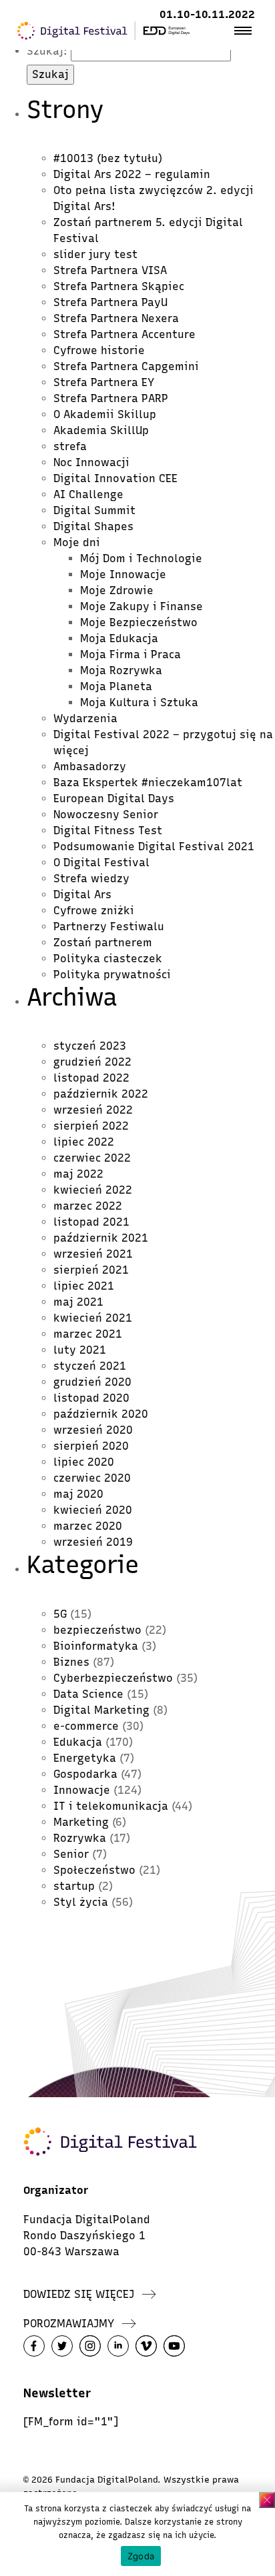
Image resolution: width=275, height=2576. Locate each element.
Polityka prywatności (112, 975)
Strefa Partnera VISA (110, 270)
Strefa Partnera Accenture (124, 334)
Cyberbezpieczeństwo (113, 1678)
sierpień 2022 (91, 1126)
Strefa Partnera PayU (110, 302)
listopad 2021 (91, 1222)
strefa (70, 446)
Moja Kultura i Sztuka (139, 703)
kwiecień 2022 (93, 1190)
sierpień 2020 (91, 1446)
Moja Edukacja (119, 638)
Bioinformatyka (96, 1646)
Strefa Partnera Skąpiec (119, 286)
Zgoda (141, 2556)
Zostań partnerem (103, 943)
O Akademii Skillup (105, 414)
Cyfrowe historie (99, 350)
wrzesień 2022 (93, 1110)
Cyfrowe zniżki (94, 911)
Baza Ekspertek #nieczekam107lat (148, 783)
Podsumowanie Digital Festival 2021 (154, 847)
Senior (71, 1854)
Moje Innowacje (123, 574)
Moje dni (77, 542)
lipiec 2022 (84, 1142)
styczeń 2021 (90, 1366)
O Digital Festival (101, 863)
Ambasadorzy (90, 767)
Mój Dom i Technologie (141, 558)
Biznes (71, 1662)
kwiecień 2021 (93, 1318)
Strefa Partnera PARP (111, 398)
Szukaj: (47, 51)
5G (60, 1614)
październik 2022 (101, 1094)
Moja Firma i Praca (130, 655)
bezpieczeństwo (97, 1630)
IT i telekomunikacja (111, 1806)
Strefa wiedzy (91, 879)
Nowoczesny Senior (106, 815)
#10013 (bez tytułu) (108, 158)
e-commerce (86, 1726)
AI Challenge (88, 494)
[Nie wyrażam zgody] (267, 2500)
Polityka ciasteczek (108, 959)
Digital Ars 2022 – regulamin (132, 174)
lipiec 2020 (84, 1462)
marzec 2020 (88, 1526)
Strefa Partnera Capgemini (126, 366)
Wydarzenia (85, 719)
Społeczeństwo (94, 1870)
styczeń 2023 (90, 1046)
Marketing (81, 1822)
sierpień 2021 (91, 1270)
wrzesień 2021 (93, 1254)
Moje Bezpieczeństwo (139, 622)
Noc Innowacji (91, 462)
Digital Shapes (93, 526)
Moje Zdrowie (117, 590)
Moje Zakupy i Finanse (142, 606)
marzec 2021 (88, 1334)
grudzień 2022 (92, 1062)
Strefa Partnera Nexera (116, 318)
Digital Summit (94, 510)
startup (74, 1886)
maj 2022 (78, 1174)
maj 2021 (78, 1302)
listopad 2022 (91, 1078)
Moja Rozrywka (121, 671)
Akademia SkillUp (101, 430)
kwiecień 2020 (93, 1510)
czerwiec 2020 (92, 1478)
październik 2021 (101, 1238)
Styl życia (81, 1902)
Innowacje (82, 1790)
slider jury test (95, 254)
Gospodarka (85, 1774)
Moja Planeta (116, 687)
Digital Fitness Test (108, 831)
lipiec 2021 (84, 1286)
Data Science (88, 1694)
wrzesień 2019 (93, 1542)
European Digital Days (114, 799)
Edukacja (78, 1742)
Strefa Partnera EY (104, 382)
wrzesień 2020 (93, 1430)
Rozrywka (80, 1838)
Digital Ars (82, 895)
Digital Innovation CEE (115, 478)
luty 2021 (80, 1350)
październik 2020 (101, 1414)
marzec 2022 (88, 1206)
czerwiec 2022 (92, 1158)
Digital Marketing (101, 1710)
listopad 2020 (91, 1398)
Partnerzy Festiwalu (109, 927)
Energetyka (85, 1758)
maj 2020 (78, 1494)
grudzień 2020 (92, 1382)
